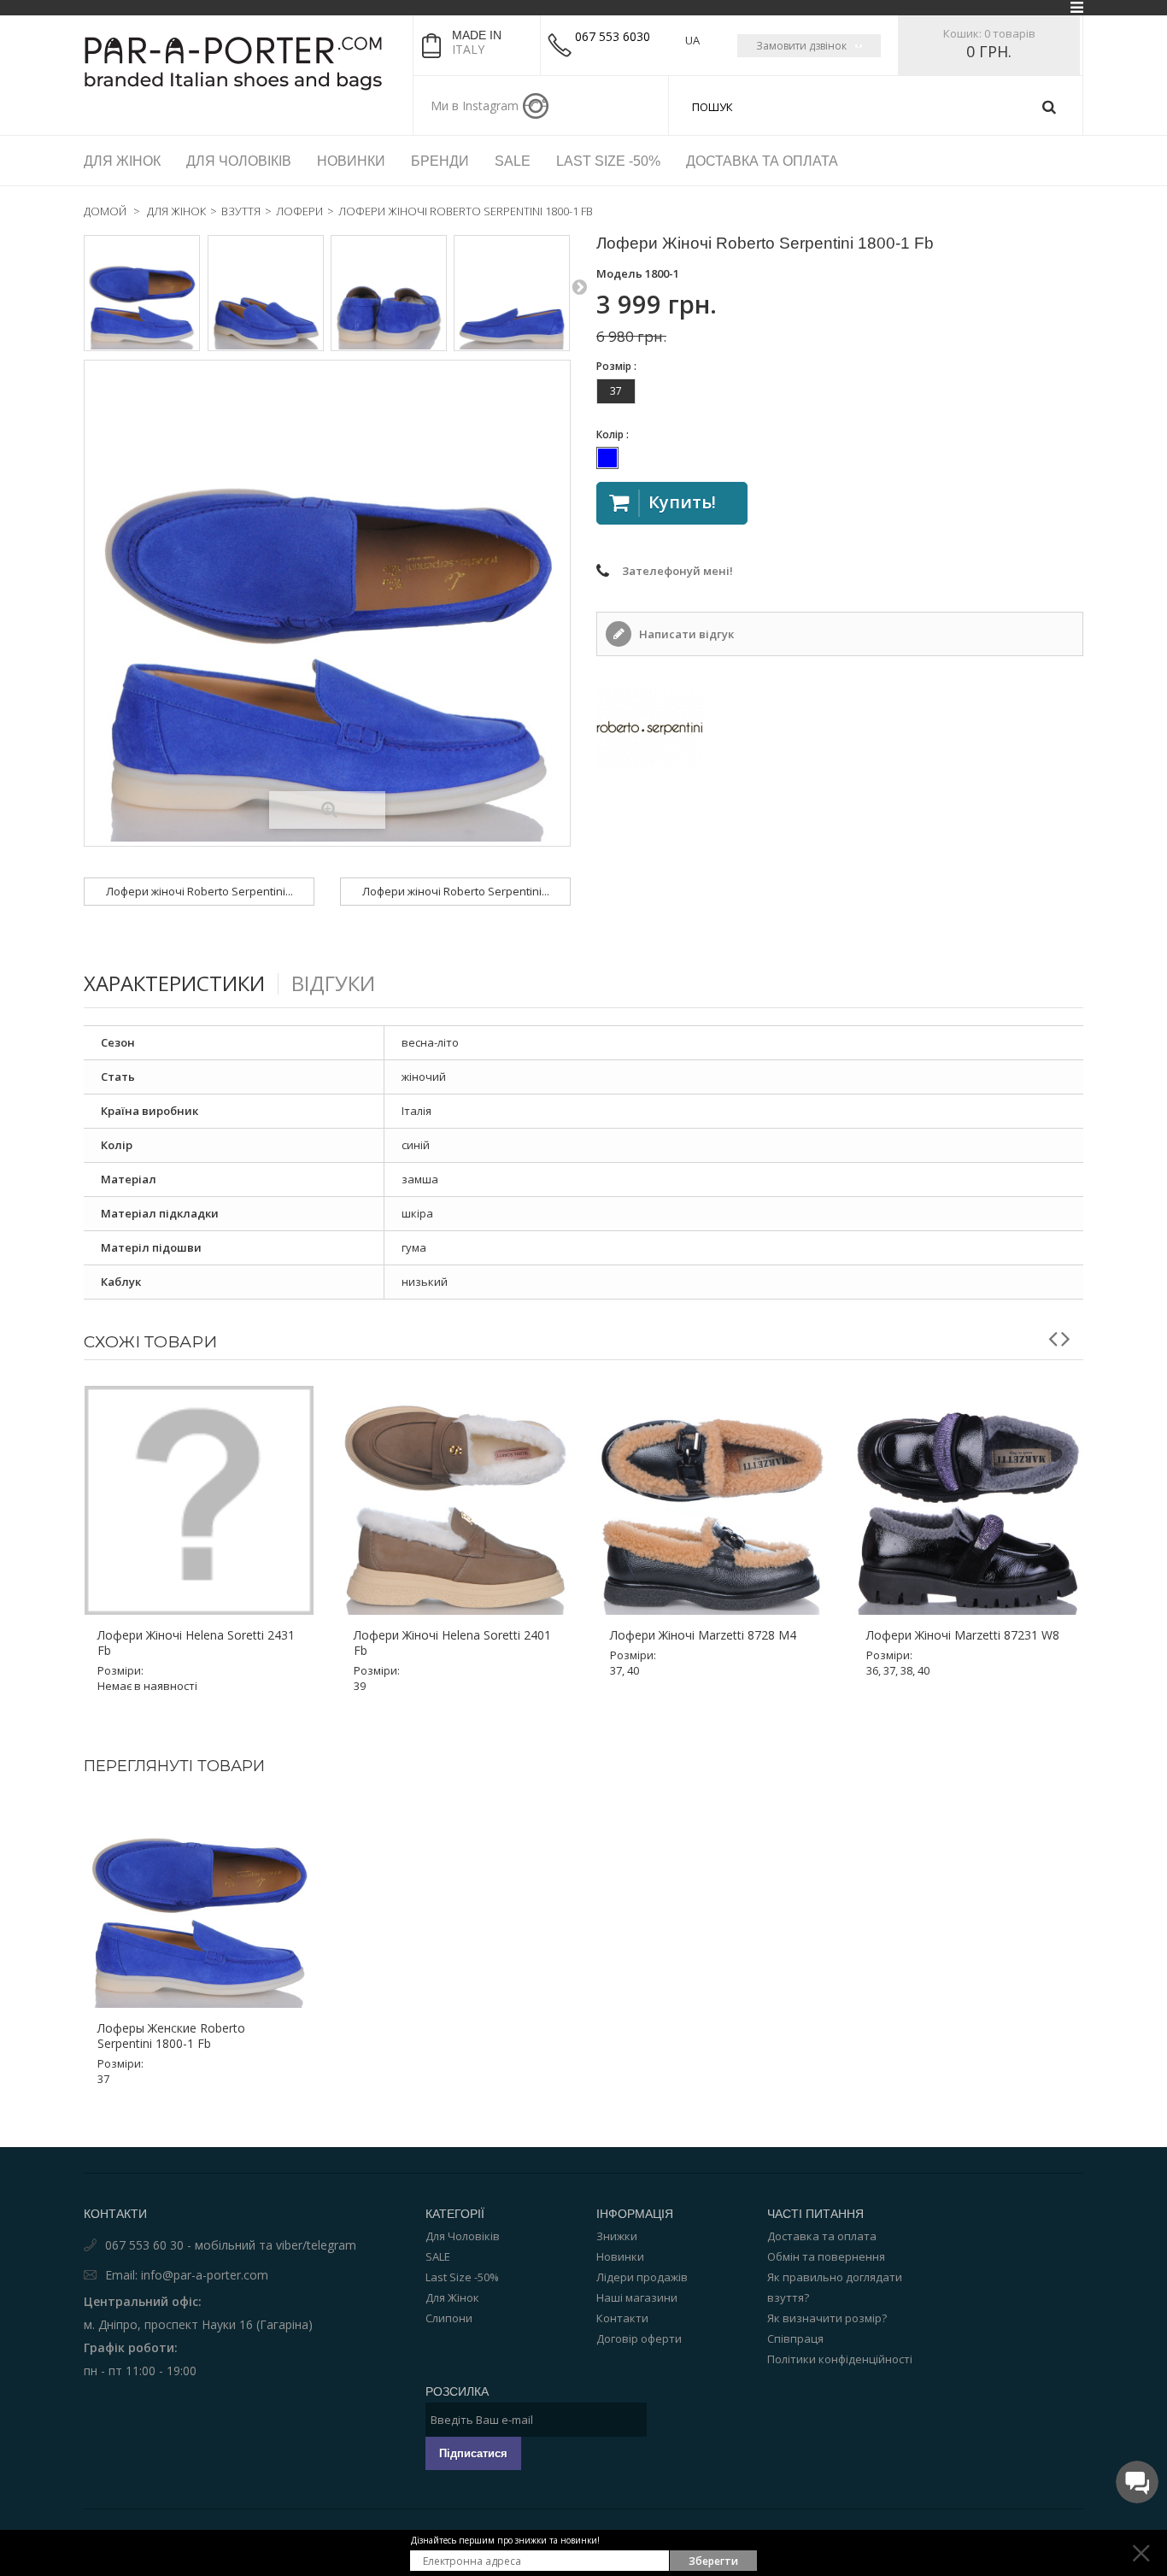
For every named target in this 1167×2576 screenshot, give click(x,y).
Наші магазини (637, 2297)
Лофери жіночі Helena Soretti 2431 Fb (196, 1643)
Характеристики (174, 983)
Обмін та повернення (826, 2256)
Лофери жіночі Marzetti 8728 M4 (703, 1635)
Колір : (614, 434)
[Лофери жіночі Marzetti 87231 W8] (968, 1500)
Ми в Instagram (475, 106)
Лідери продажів (642, 2277)
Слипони (449, 2318)
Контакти (622, 2318)
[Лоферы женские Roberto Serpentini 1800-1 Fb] (142, 293)
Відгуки (333, 983)
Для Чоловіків (463, 2236)
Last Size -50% (462, 2277)
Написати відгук (685, 634)
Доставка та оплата (822, 2236)
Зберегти (713, 2561)
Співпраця (795, 2338)
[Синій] (607, 458)
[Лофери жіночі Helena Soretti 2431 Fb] (199, 1500)
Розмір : (618, 366)
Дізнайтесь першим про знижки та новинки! (505, 2540)
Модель (619, 273)
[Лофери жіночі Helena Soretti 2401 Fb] (455, 1500)
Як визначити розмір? (827, 2318)
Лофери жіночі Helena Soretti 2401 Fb (452, 1643)
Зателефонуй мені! (677, 571)
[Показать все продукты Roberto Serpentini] (840, 728)
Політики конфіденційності (840, 2359)
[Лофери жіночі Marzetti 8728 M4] (712, 1500)
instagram (536, 106)
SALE (438, 2256)
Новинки (620, 2256)
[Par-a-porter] (242, 63)
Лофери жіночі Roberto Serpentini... (199, 891)
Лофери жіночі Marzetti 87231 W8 (963, 1635)
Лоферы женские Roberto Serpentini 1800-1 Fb (171, 2036)
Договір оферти (639, 2338)
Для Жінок (452, 2297)
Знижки (617, 2236)
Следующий (579, 286)
